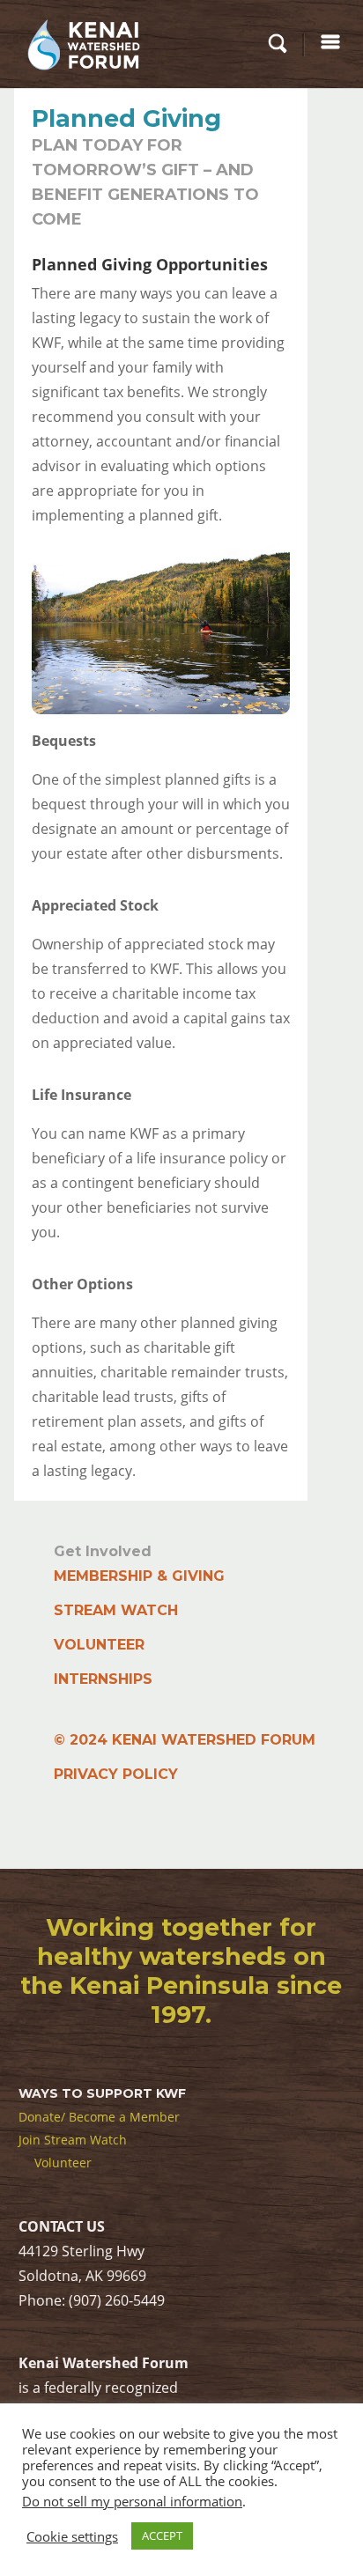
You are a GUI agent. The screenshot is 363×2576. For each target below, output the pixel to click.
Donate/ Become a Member (99, 2117)
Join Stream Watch (73, 2140)
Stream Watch (116, 1610)
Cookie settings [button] (72, 2536)
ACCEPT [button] (162, 2535)
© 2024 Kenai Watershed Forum (185, 1740)
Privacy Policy (116, 1774)
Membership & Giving (139, 1576)
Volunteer (99, 1645)
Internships (103, 1679)
